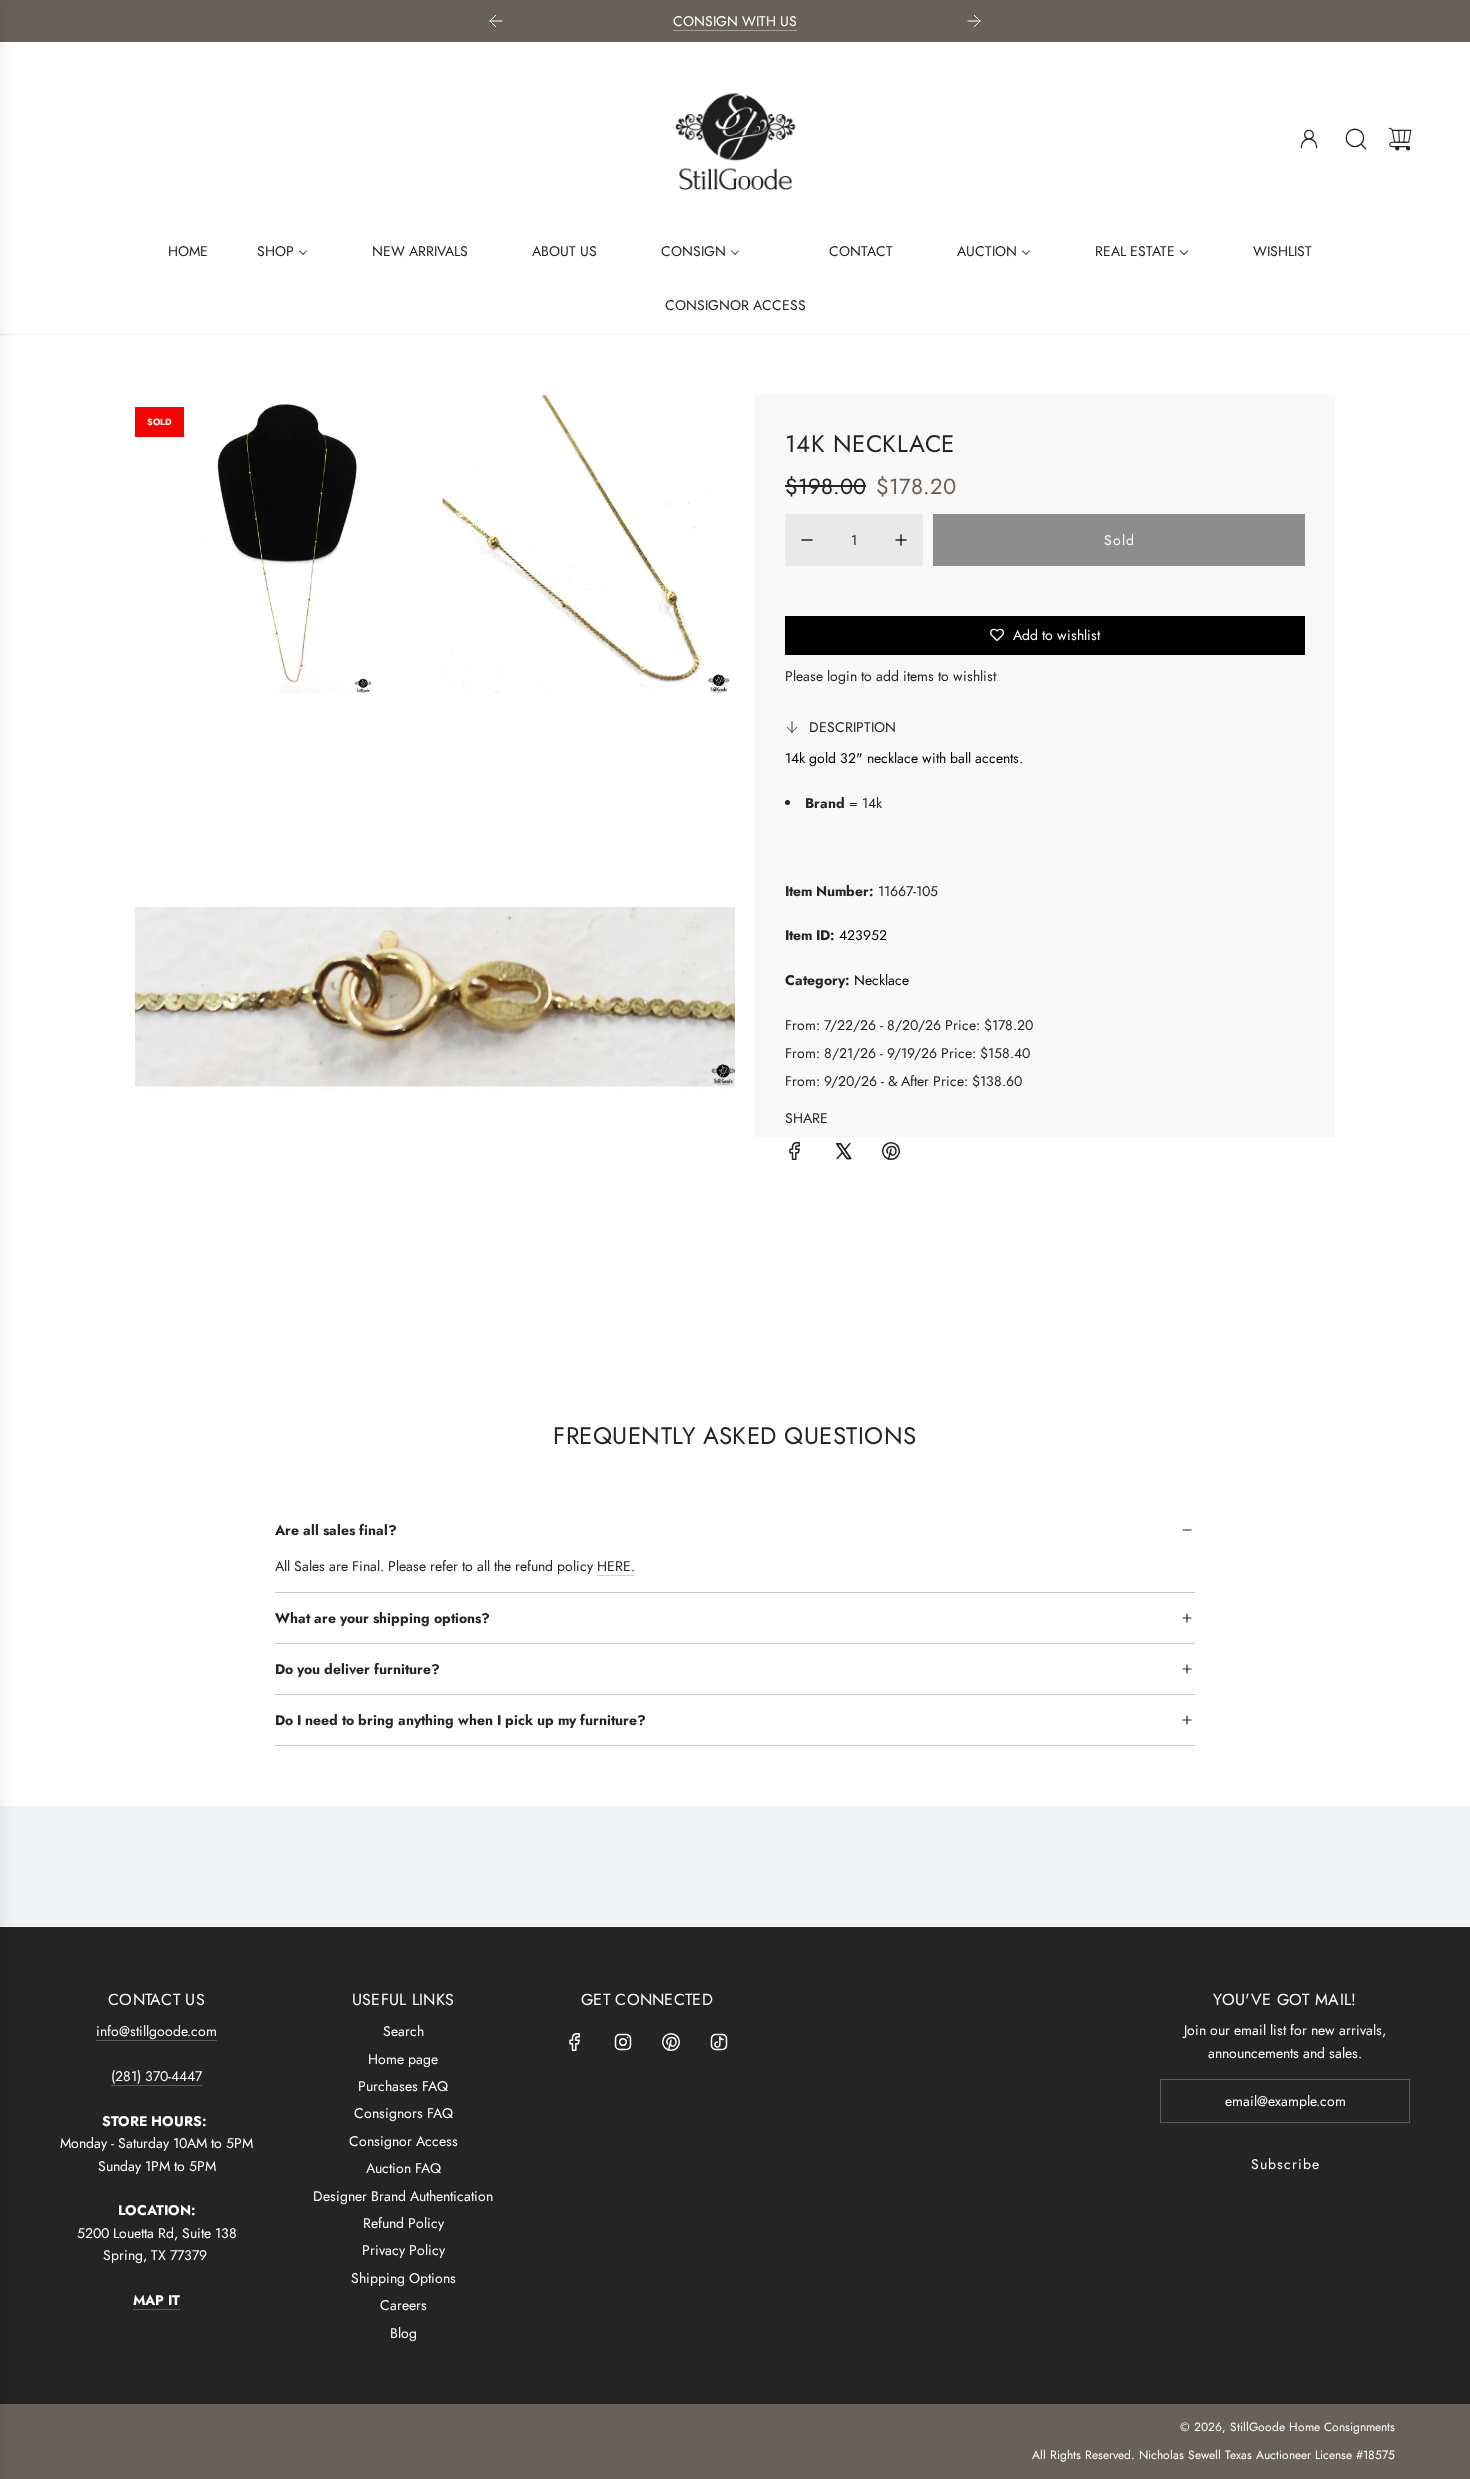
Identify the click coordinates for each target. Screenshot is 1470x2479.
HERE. (616, 1566)
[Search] (1356, 139)
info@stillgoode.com (156, 2031)
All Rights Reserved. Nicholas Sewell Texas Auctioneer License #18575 (1213, 2455)
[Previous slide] (496, 21)
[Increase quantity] (901, 540)
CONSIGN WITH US (735, 21)
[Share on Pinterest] (891, 1154)
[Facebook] (575, 2042)
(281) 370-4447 (156, 2076)
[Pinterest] (671, 2042)
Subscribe (1285, 2164)
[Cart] (1400, 139)
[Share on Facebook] (795, 1154)
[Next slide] (974, 21)
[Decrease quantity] (807, 540)
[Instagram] (623, 2042)
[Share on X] (843, 1154)
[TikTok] (719, 2042)
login (842, 676)
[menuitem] (175, 250)
